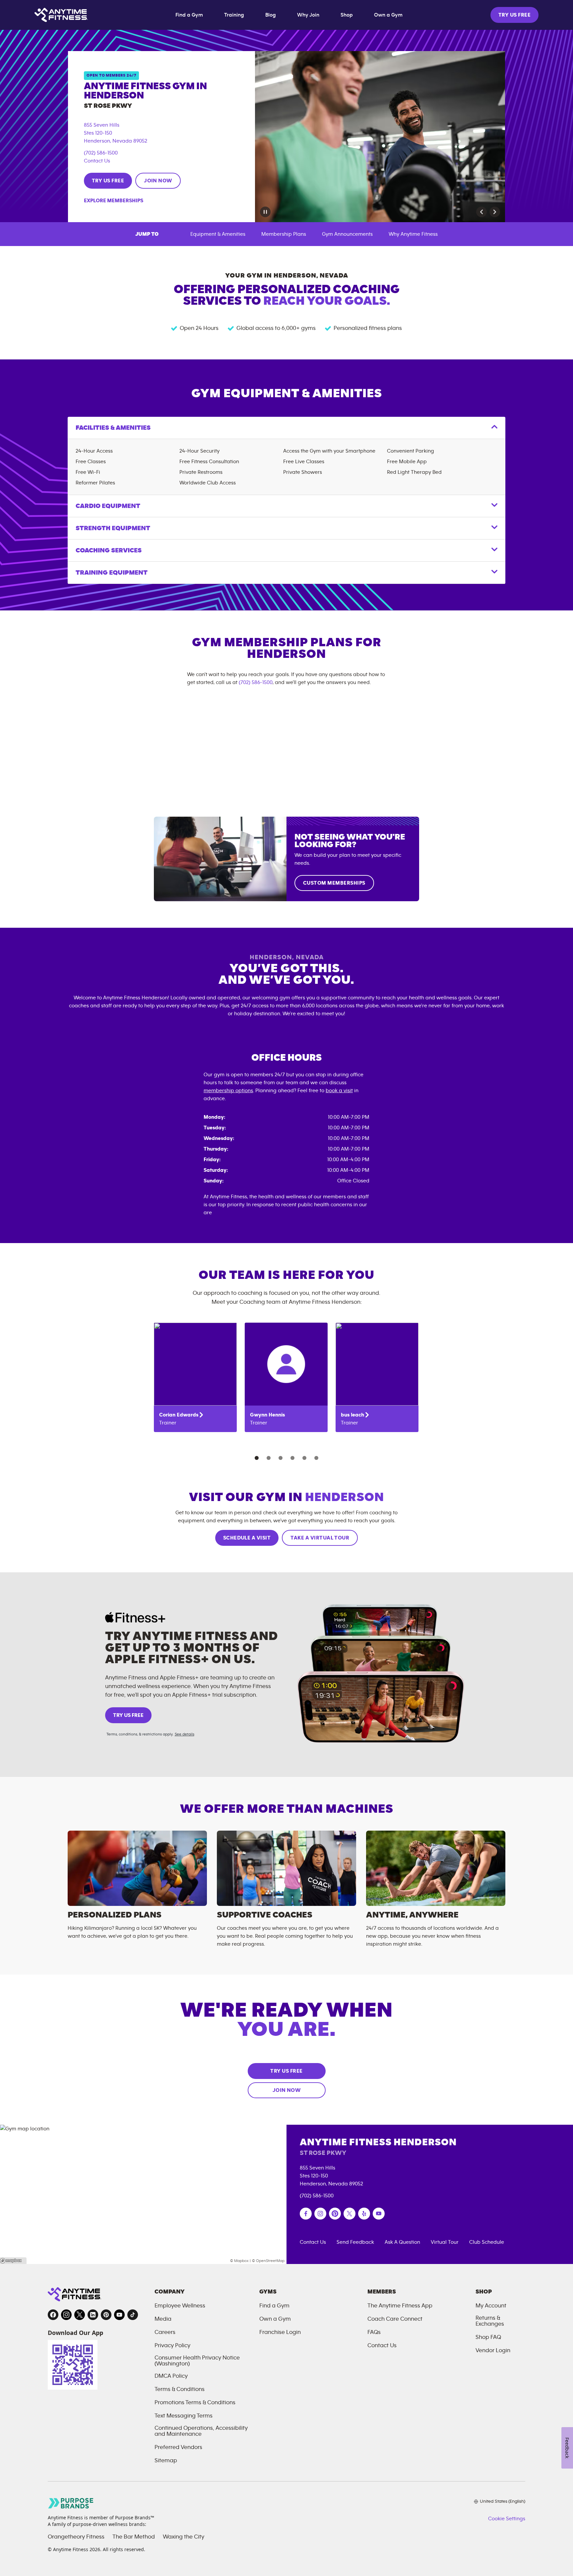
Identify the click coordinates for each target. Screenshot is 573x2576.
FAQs (374, 2332)
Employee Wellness (180, 2306)
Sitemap (166, 2461)
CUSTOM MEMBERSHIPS (334, 883)
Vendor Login (493, 2351)
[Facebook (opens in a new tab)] (306, 2214)
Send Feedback (355, 2242)
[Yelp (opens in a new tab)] (364, 2214)
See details (185, 1734)
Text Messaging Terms (184, 2416)
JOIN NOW (158, 181)
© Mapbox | (240, 2261)
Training (234, 15)
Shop (347, 15)
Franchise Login (280, 2332)
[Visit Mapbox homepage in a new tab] (13, 2261)
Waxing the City (184, 2537)
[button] (481, 212)
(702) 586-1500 (101, 153)
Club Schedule (487, 2242)
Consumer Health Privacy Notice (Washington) (197, 2361)
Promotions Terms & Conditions (195, 2403)
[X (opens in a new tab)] (350, 2214)
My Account (491, 2306)
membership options (228, 1091)
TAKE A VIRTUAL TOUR (320, 1538)
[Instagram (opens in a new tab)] (320, 2214)
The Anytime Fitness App (400, 2306)
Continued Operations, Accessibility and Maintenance (201, 2431)
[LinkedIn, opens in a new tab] (93, 2315)
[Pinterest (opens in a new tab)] (335, 2214)
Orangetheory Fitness (76, 2537)
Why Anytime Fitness (413, 234)
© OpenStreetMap (268, 2261)
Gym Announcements (347, 234)
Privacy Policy (172, 2346)
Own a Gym (388, 15)
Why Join (308, 15)
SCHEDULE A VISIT (247, 1538)
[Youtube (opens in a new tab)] (379, 2214)
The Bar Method (134, 2537)
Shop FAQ (488, 2337)
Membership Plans (284, 234)
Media (163, 2319)
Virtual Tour (445, 2242)
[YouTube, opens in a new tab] (119, 2315)
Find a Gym (189, 15)
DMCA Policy (171, 2376)
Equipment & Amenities (218, 234)
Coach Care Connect (395, 2319)
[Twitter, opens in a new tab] (80, 2315)
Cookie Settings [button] (507, 2519)
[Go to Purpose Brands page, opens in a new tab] (71, 2503)
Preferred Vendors (178, 2447)
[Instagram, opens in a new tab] (66, 2315)
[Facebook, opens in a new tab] (53, 2315)
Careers (165, 2332)
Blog (271, 15)
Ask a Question (402, 2242)
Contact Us (97, 161)
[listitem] (195, 1377)
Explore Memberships (114, 201)
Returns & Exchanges (490, 2321)
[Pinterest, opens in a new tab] (106, 2315)
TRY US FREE (514, 15)
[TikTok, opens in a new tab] (133, 2315)
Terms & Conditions (180, 2389)
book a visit (339, 1091)
